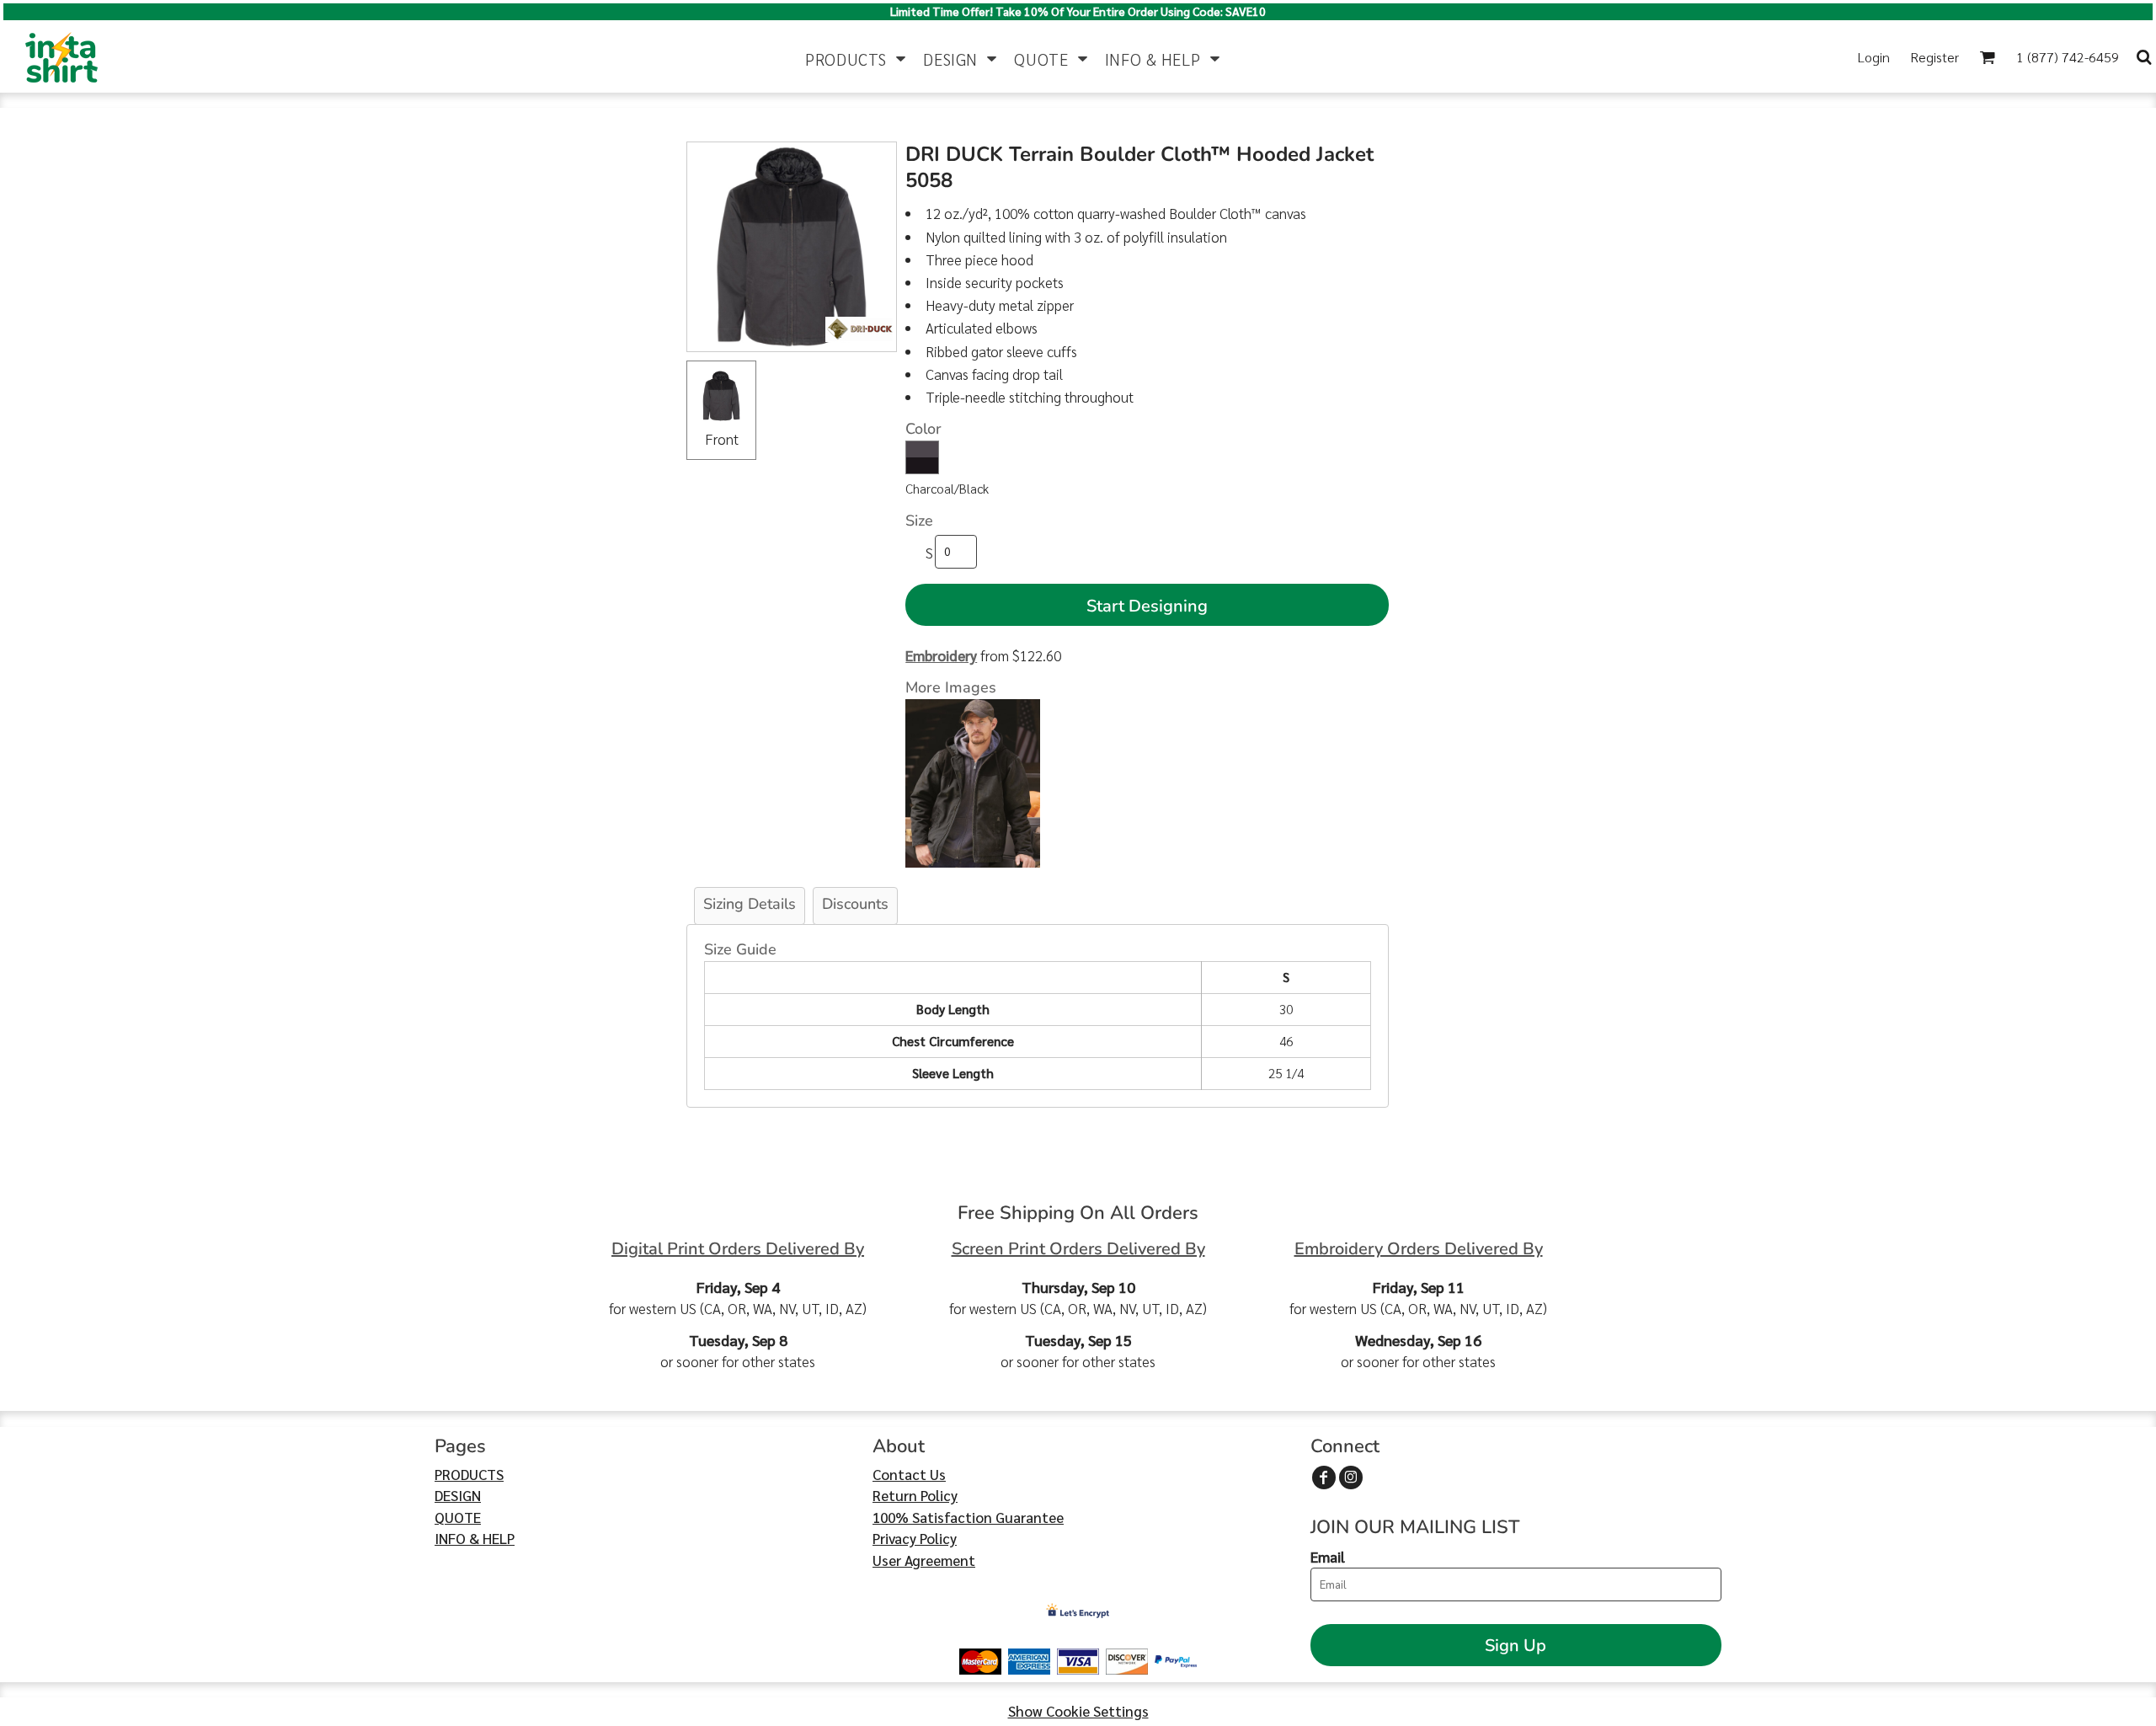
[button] (856, 57)
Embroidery (941, 655)
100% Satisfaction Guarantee (968, 1517)
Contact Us (909, 1474)
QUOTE (458, 1517)
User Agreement (924, 1560)
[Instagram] (1351, 1478)
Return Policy (915, 1495)
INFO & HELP (475, 1538)
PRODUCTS (469, 1474)
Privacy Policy (915, 1538)
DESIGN (458, 1495)
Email (1328, 1557)
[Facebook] (1324, 1478)
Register (1935, 57)
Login (1874, 57)
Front (722, 439)
